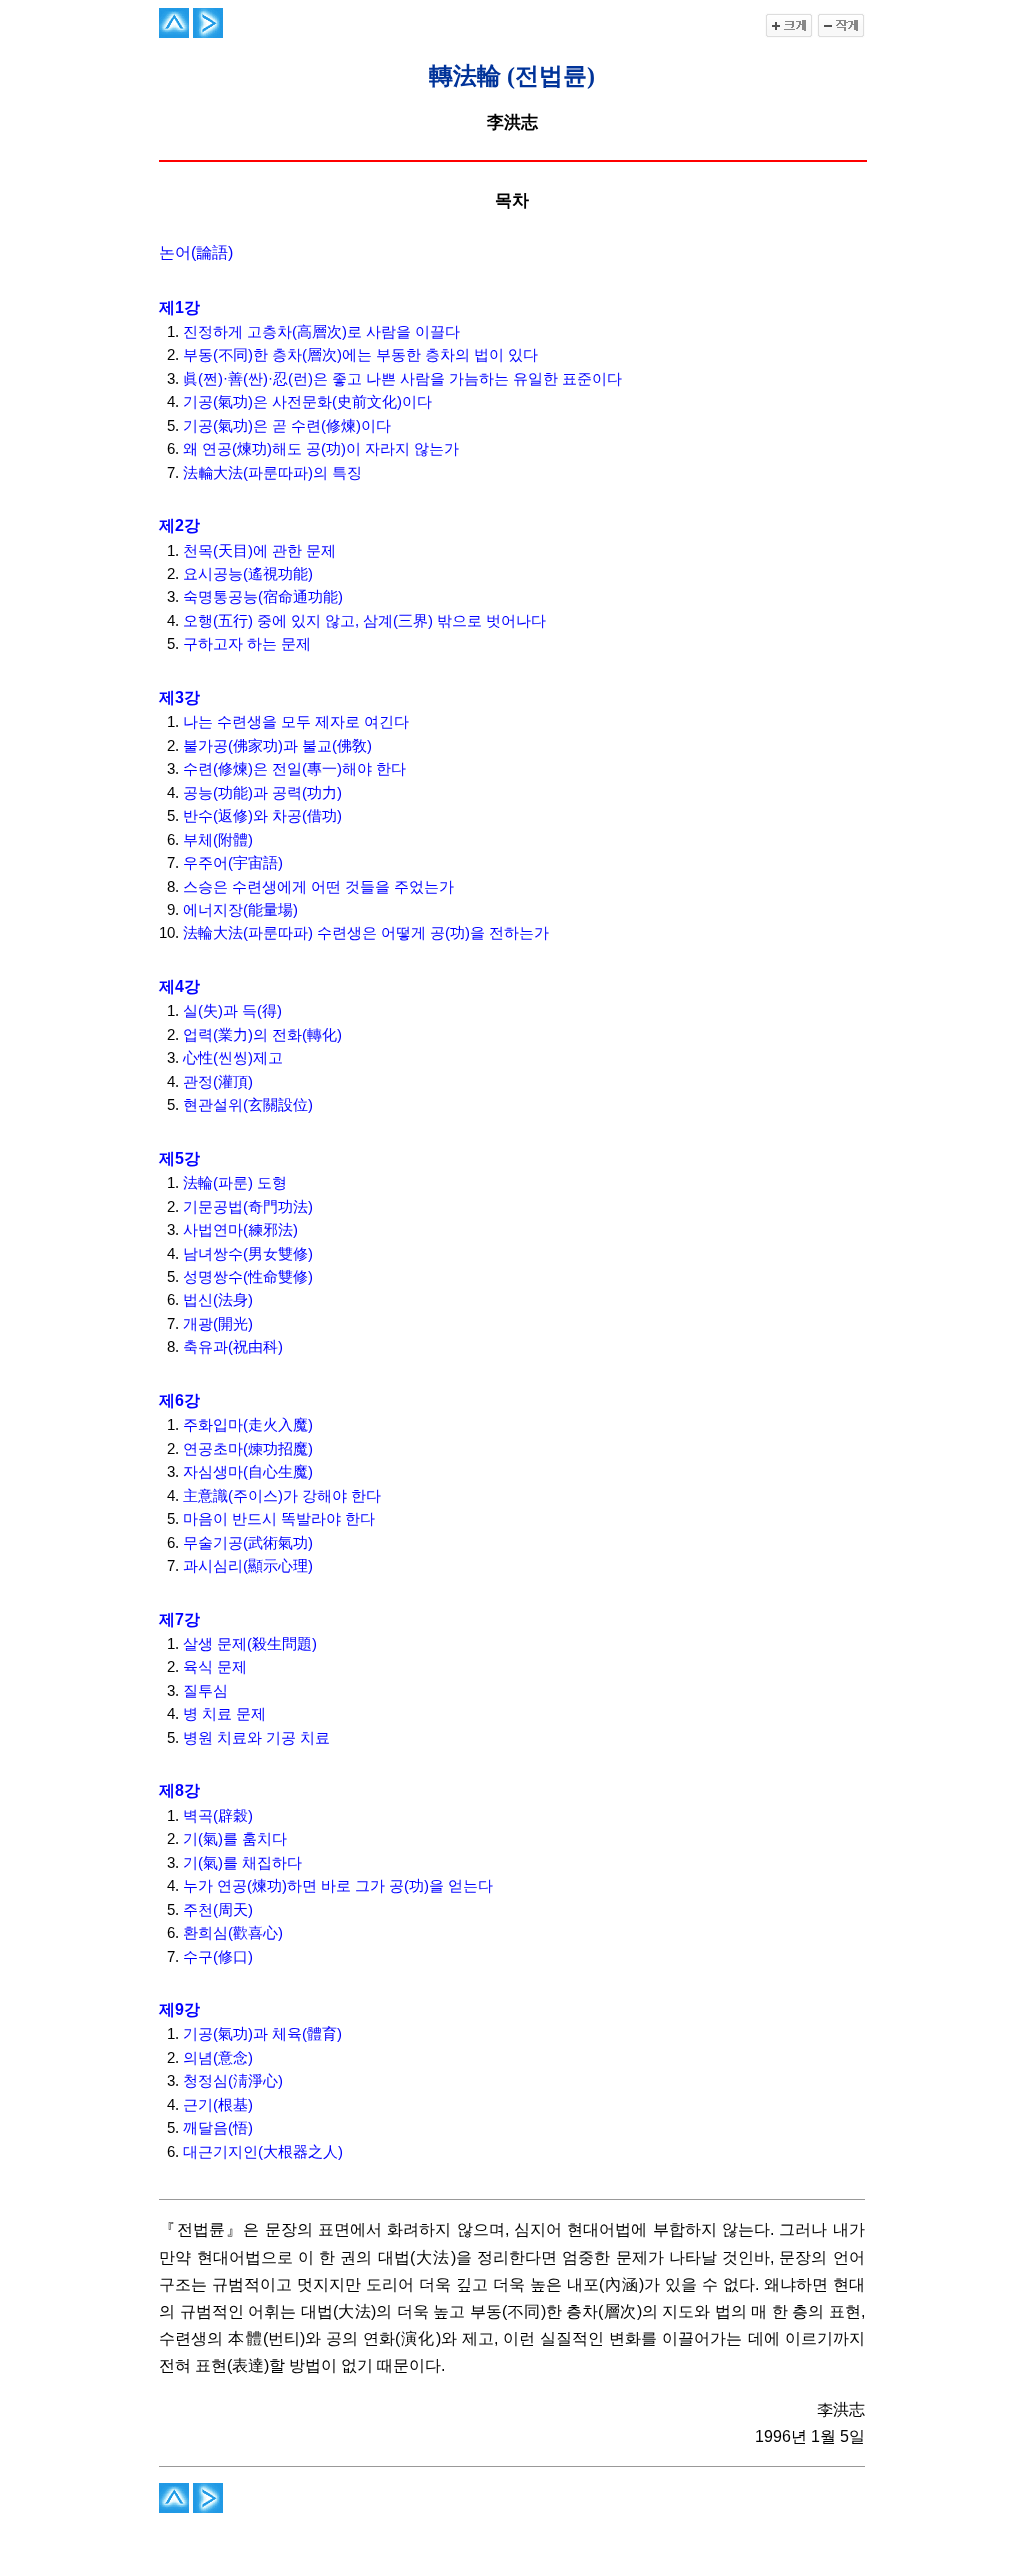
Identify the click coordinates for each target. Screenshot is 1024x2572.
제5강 (179, 1158)
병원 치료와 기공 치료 (256, 1738)
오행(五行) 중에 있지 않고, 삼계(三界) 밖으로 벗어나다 (364, 621)
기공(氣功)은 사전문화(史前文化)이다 (307, 402)
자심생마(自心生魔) (248, 1472)
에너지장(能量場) (240, 910)
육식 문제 (215, 1667)
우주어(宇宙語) (233, 863)
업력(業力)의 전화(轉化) (262, 1035)
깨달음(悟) (218, 2128)
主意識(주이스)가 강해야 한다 (282, 1496)
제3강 (179, 697)
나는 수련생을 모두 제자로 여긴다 (296, 722)
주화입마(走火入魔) (248, 1425)
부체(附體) (218, 840)
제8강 (179, 1790)
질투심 (205, 1691)
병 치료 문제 (224, 1714)
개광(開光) (218, 1324)
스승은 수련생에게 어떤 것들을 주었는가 (318, 887)
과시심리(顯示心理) (248, 1566)
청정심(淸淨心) (233, 2081)
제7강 (179, 1619)
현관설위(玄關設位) (248, 1105)
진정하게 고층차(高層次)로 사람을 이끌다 (321, 332)
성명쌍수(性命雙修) (248, 1277)
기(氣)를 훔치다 (235, 1839)
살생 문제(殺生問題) (250, 1644)
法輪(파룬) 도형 (235, 1183)
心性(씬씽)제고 (233, 1058)
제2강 (179, 525)
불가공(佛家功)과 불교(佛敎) (277, 746)
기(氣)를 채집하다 (242, 1863)
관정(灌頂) (218, 1082)
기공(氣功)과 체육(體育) (262, 2034)
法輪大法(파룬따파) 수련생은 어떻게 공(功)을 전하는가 (366, 933)
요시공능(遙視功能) (248, 574)
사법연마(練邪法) (240, 1230)
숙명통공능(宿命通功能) (263, 597)
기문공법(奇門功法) (248, 1207)
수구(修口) (218, 1957)
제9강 (179, 2009)
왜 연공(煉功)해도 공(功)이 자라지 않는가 (321, 449)
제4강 (179, 986)
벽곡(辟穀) (218, 1816)
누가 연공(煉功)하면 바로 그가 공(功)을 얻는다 (338, 1886)
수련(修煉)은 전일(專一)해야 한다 (294, 769)
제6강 (179, 1400)
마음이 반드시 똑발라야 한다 (279, 1519)
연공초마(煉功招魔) (248, 1449)
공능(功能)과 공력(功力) (262, 793)
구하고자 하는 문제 (247, 644)
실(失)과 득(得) (232, 1011)
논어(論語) (196, 252)
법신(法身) (218, 1300)
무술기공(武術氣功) (248, 1543)
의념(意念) (218, 2058)
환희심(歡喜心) (233, 1933)
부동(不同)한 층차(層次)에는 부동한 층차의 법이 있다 (360, 355)
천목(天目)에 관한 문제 (259, 551)
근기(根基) (218, 2105)
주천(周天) (218, 1910)
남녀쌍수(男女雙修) (248, 1254)
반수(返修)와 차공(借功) (262, 816)
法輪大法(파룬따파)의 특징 (272, 473)
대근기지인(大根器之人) (263, 2152)
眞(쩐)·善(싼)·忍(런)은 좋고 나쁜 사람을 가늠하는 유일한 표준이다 (402, 379)
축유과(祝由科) (233, 1347)
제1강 (179, 307)
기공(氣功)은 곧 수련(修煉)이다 (287, 426)
